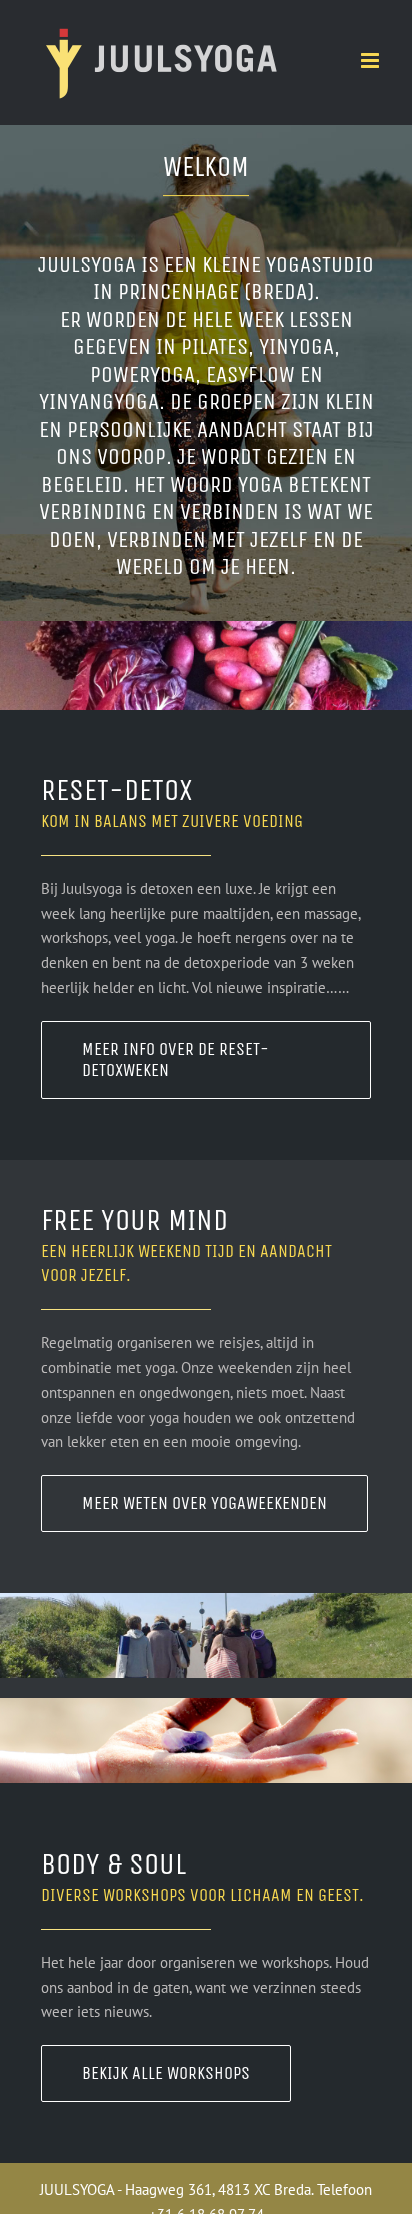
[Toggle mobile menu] (371, 60)
